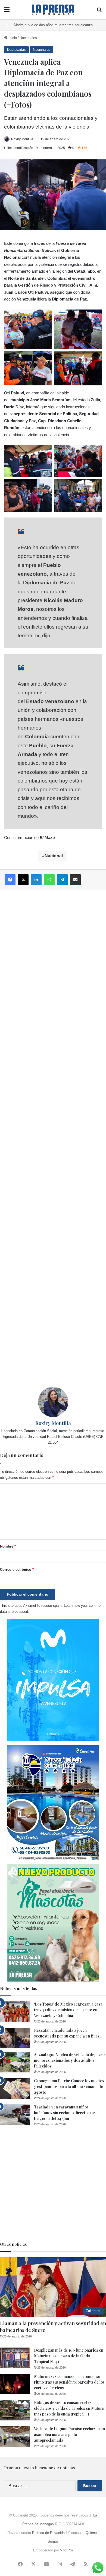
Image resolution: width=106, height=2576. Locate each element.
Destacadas (16, 50)
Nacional (54, 856)
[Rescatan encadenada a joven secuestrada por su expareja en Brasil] (15, 2038)
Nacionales (28, 38)
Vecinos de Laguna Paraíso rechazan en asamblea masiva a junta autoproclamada (69, 2434)
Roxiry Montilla (22, 139)
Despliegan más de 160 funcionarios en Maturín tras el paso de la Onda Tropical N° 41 (69, 2356)
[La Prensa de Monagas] (53, 10)
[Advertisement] (53, 1138)
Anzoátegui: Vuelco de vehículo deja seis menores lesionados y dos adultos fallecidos (70, 2060)
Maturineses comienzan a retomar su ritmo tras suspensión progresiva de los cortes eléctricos (69, 2382)
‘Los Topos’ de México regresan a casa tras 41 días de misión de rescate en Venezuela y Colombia (68, 2010)
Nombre (8, 1546)
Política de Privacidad (49, 2533)
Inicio (12, 38)
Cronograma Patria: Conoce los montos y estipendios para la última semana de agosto (69, 2086)
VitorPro (66, 2550)
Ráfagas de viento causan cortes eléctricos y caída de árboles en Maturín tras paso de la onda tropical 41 (70, 2408)
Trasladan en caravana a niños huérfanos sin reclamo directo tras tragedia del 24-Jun (65, 2113)
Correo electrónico (17, 1570)
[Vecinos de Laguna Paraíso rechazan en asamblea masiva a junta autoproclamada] (15, 2436)
